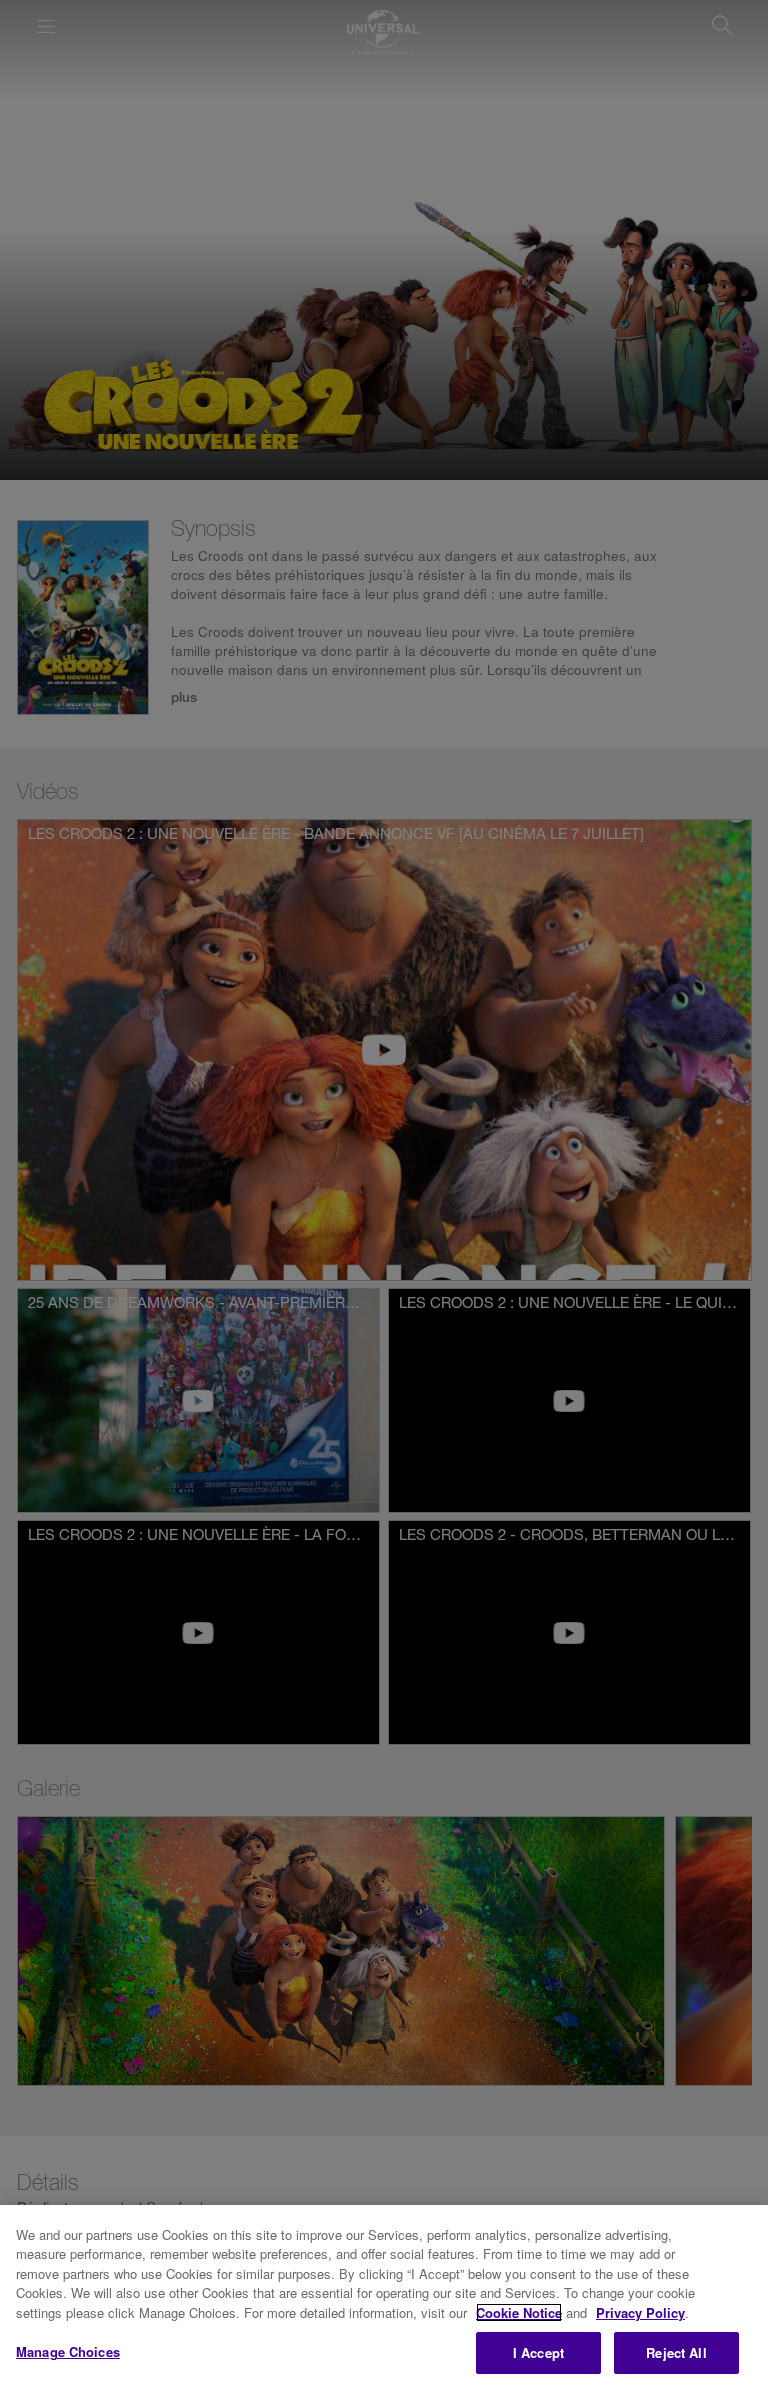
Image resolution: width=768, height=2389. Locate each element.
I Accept (538, 2352)
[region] (384, 2297)
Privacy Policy (640, 2312)
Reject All (676, 2352)
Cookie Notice (519, 2312)
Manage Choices (68, 2351)
